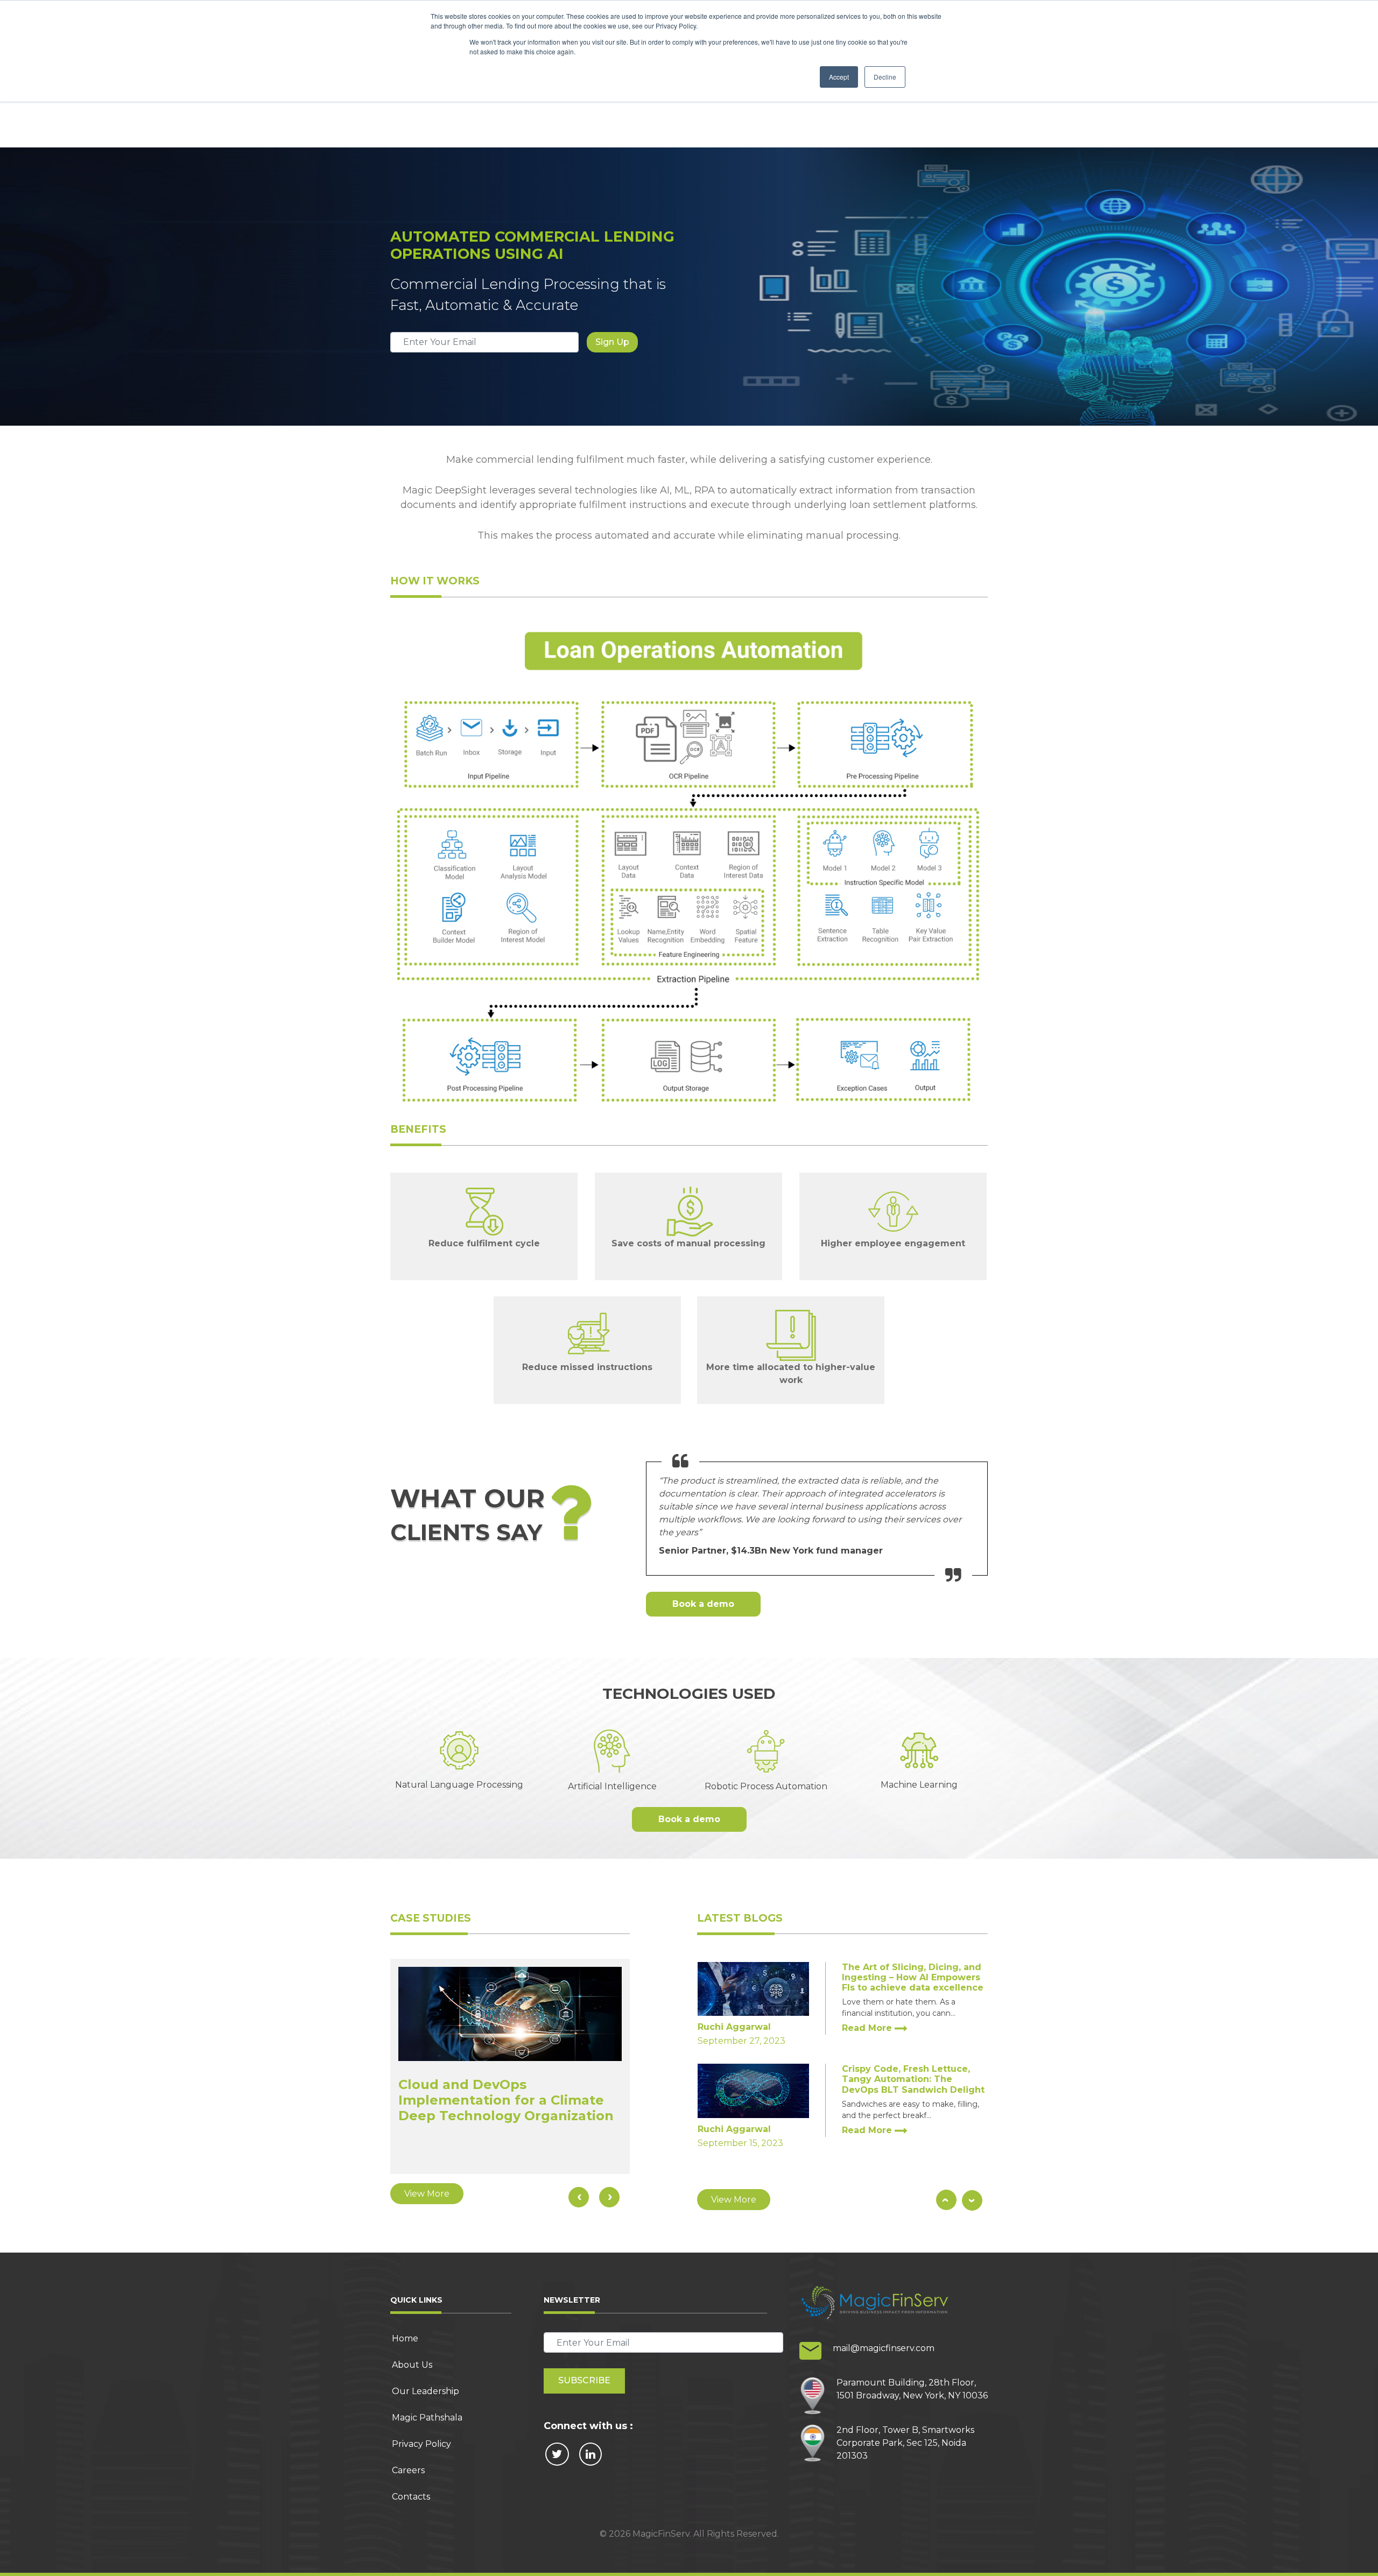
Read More (868, 2028)
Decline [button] (885, 77)
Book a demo (703, 1604)
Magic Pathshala (427, 2418)
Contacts (411, 2497)
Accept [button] (839, 77)
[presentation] (579, 2197)
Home (405, 2338)
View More (427, 2194)
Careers (408, 2470)
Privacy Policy (421, 2444)
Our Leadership (426, 2391)
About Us (412, 2365)
